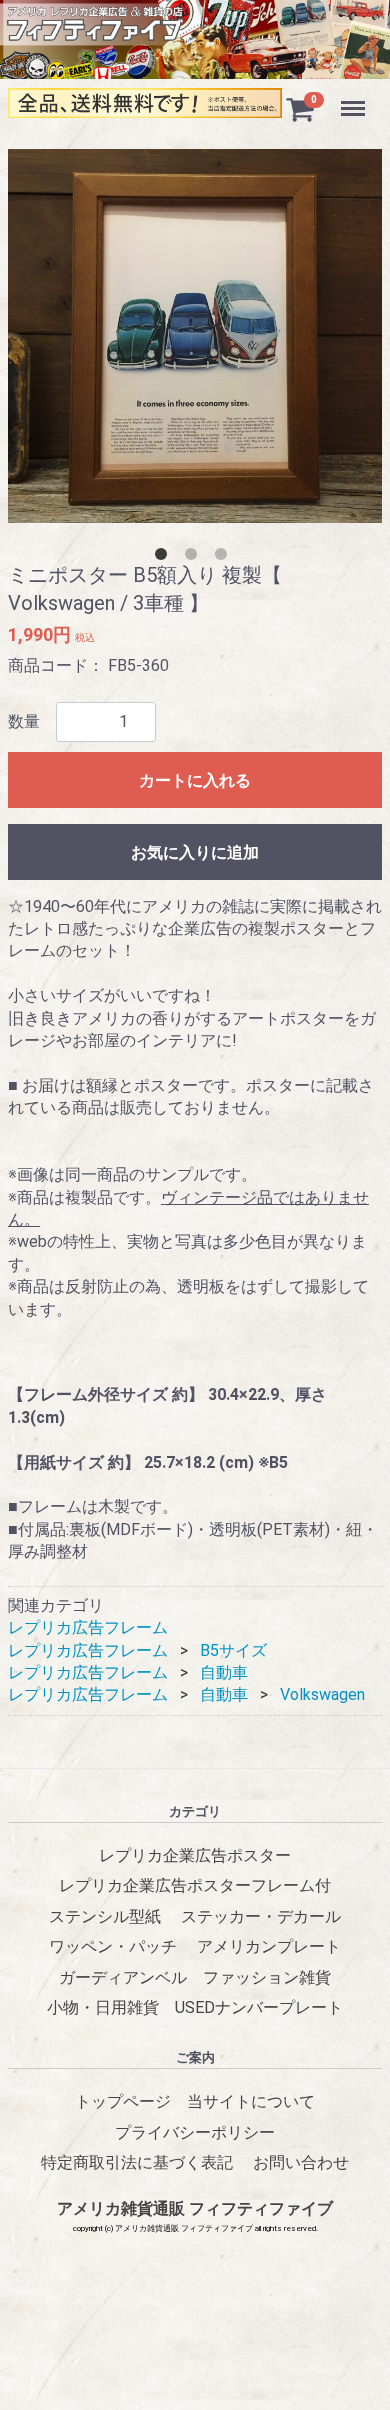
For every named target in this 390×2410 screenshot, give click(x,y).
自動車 (224, 1672)
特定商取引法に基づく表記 (137, 2162)
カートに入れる (195, 780)
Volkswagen (322, 1695)
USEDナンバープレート (259, 2007)
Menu (355, 97)
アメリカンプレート (269, 1946)
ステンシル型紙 (105, 1916)
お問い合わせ (301, 2162)
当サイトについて (251, 2101)
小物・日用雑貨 (103, 2007)
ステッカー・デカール (261, 1916)
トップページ (123, 2101)
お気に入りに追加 (195, 852)
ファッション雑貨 (267, 1977)
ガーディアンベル (123, 1977)
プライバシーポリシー (195, 2132)
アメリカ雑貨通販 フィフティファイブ (195, 2209)
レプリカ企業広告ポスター (195, 1855)
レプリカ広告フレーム (88, 1628)
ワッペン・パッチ (113, 1946)
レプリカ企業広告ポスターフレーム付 (195, 1886)
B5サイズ (233, 1650)
